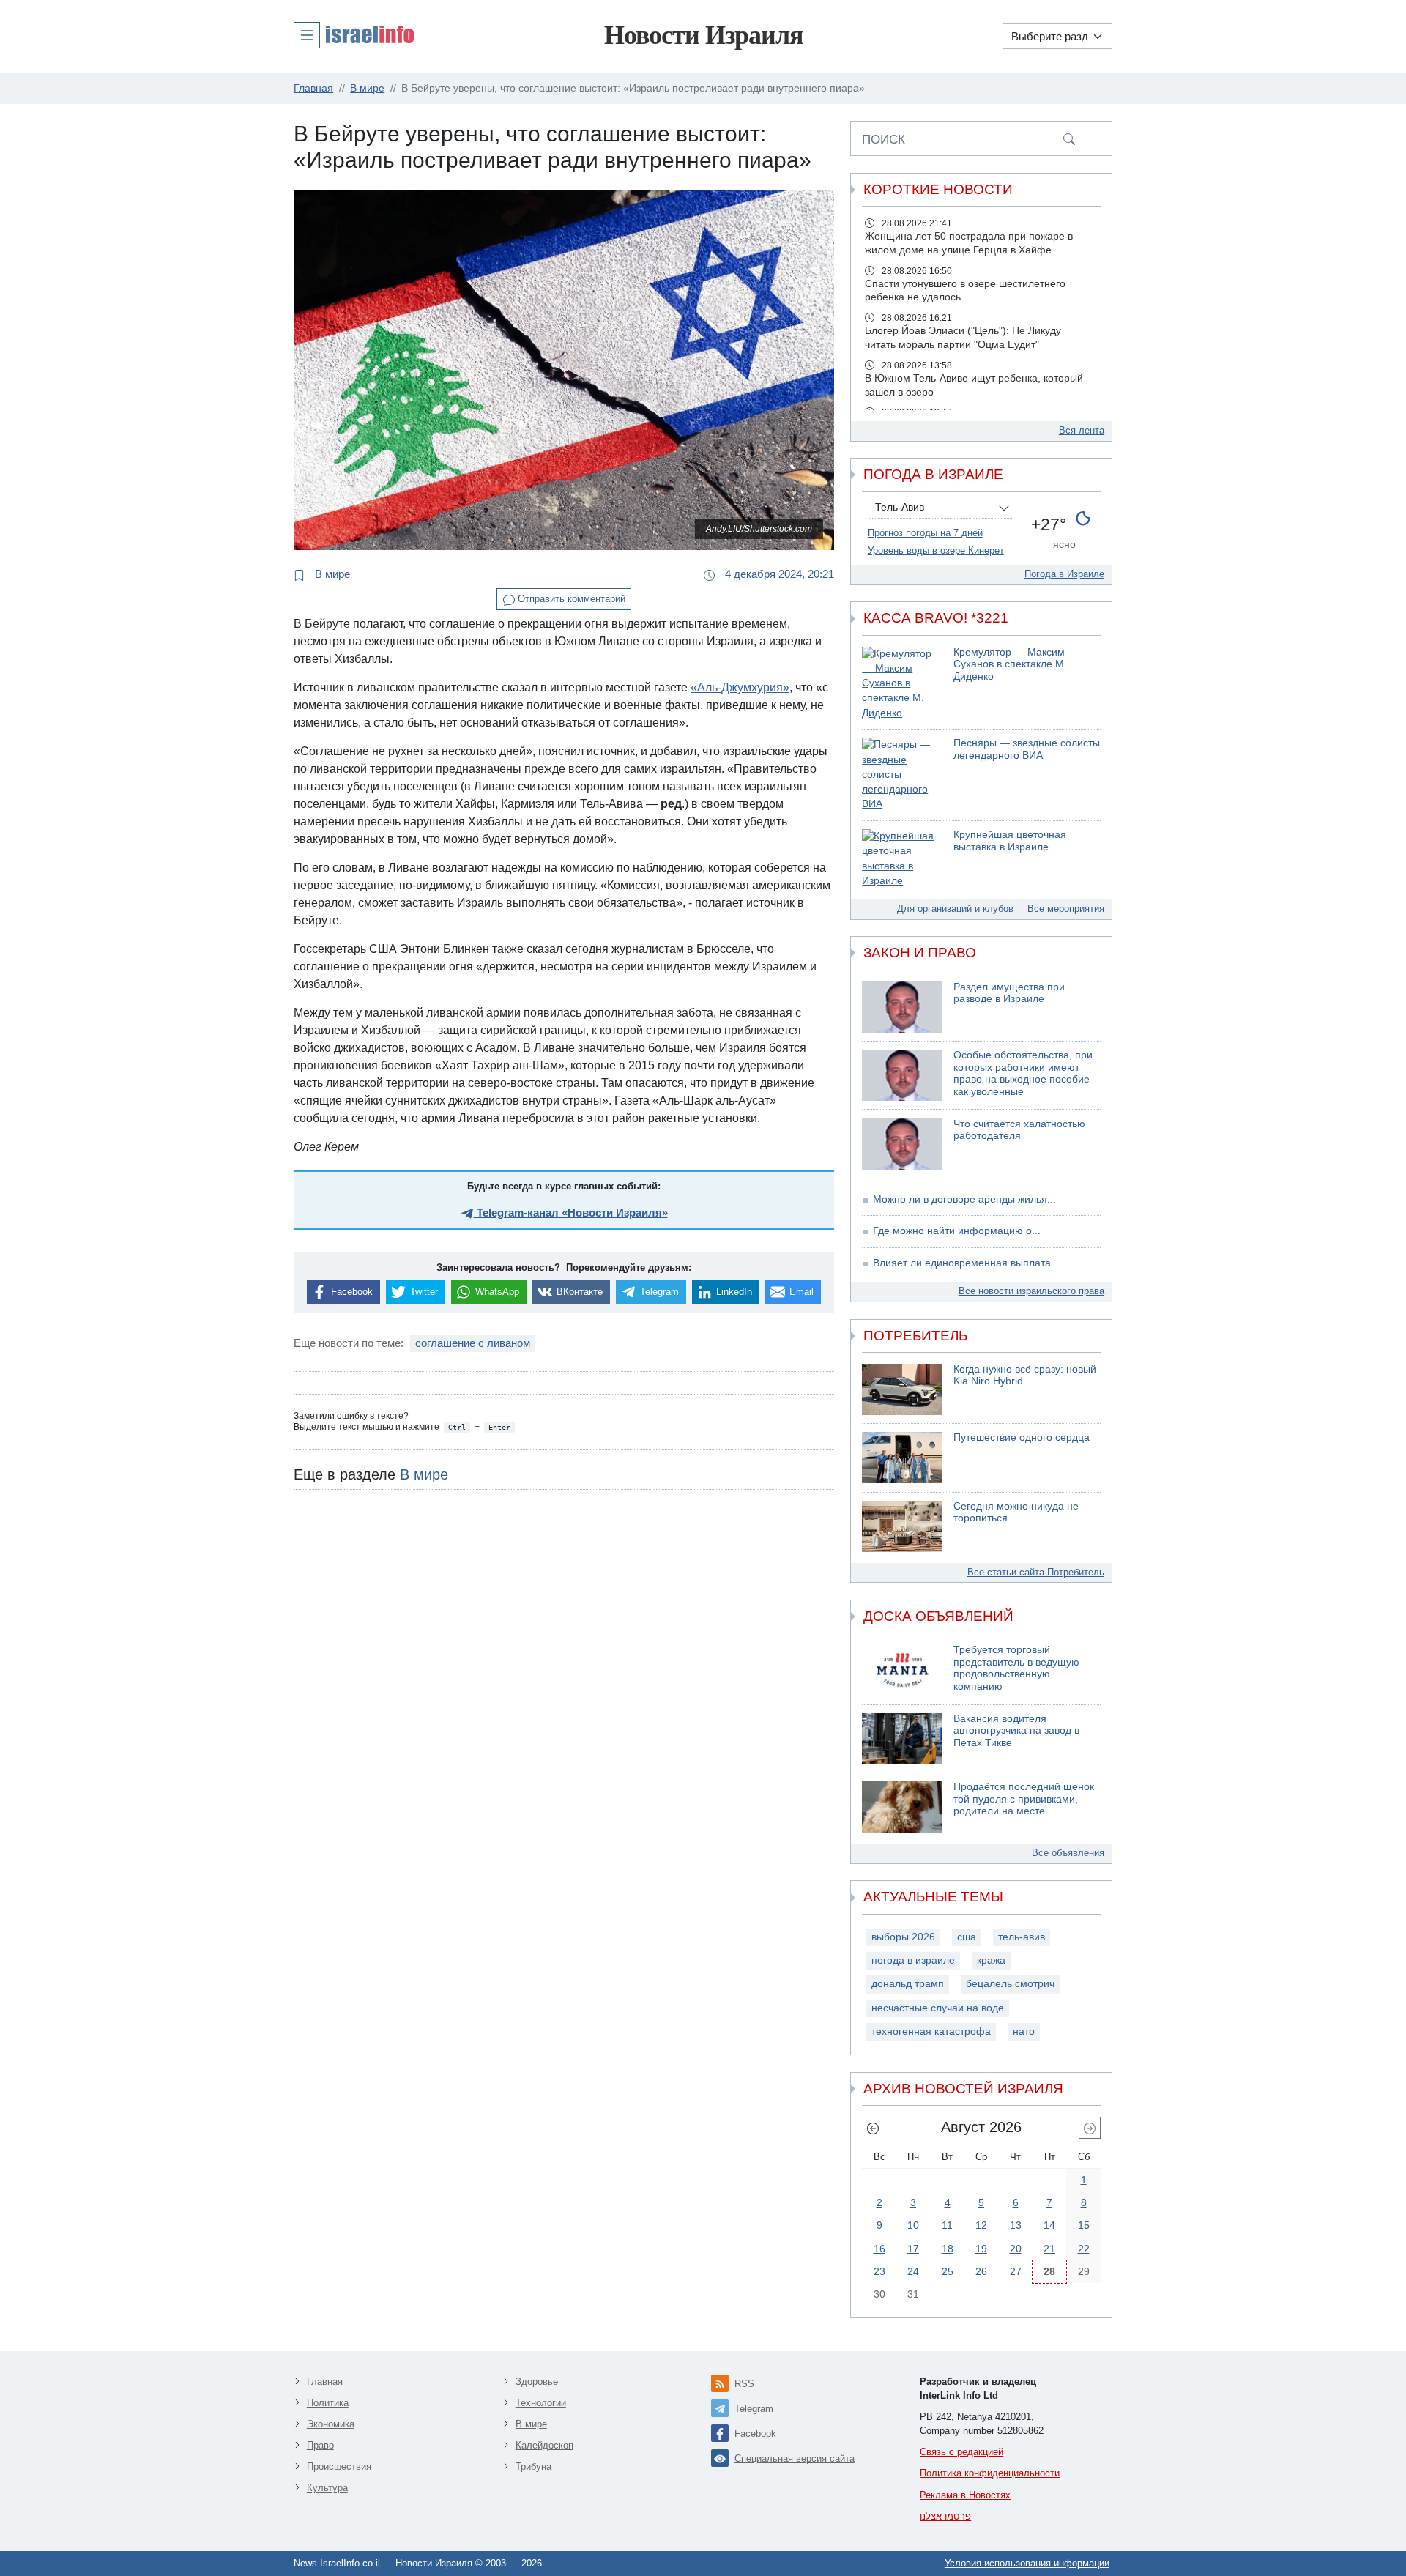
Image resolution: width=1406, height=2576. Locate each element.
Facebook (755, 2434)
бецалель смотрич (1010, 1984)
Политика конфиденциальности (990, 2473)
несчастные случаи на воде (938, 2008)
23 (879, 2271)
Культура (327, 2488)
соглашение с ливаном (473, 1343)
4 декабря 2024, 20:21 (778, 574)
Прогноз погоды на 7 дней (925, 533)
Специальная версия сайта (795, 2458)
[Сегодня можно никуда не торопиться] (902, 1526)
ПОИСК (884, 139)
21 (1049, 2249)
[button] (354, 34)
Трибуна (533, 2466)
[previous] (873, 2128)
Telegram (754, 2409)
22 (1084, 2249)
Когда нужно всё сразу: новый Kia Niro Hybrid (1025, 1376)
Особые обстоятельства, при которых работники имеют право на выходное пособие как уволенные (1023, 1073)
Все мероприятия (1066, 909)
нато (1024, 2031)
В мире (331, 574)
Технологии (541, 2403)
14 (1049, 2225)
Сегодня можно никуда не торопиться (1016, 1512)
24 (913, 2271)
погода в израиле (913, 1960)
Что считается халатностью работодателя (1019, 1130)
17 (913, 2249)
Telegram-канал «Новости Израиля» (571, 1213)
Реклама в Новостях (965, 2495)
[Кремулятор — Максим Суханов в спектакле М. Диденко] (902, 684)
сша (967, 1937)
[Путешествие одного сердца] (902, 1458)
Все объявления (1068, 1853)
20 (1016, 2249)
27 (1016, 2271)
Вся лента (1082, 430)
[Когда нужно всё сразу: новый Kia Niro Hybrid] (902, 1389)
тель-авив (1022, 1937)
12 (981, 2225)
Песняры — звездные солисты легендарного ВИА (1027, 749)
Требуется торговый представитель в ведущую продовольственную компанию (1016, 1668)
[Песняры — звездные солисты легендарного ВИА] (902, 775)
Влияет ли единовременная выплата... (966, 1263)
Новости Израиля (703, 35)
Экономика (331, 2424)
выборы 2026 (903, 1937)
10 (913, 2225)
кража (991, 1960)
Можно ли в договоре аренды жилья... (964, 1199)
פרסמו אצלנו (945, 2516)
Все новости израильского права (1031, 1291)
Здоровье (537, 2382)
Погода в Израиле (1064, 574)
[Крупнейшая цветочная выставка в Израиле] (902, 859)
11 (947, 2225)
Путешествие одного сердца (1022, 1437)
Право (320, 2445)
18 (948, 2249)
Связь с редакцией (961, 2452)
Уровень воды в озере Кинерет (936, 550)
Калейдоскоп (544, 2445)
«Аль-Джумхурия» (740, 687)
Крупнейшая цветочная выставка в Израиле (1010, 841)
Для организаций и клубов (955, 909)
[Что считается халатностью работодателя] (902, 1144)
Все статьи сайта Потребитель (1036, 1572)
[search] (1069, 138)
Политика (328, 2403)
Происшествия (339, 2466)
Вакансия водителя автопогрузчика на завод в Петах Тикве (1016, 1731)
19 (981, 2249)
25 (948, 2271)
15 (1084, 2225)
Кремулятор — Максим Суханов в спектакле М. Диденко (1010, 664)
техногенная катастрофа (931, 2031)
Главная (325, 2382)
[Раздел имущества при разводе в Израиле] (902, 1007)
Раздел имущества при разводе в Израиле (1009, 993)
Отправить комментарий (570, 599)
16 (879, 2249)
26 (981, 2271)
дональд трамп (908, 1984)
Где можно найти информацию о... (957, 1231)
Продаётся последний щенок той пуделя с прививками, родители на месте (1024, 1799)
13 (1016, 2225)
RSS (744, 2384)
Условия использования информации (1027, 2563)
